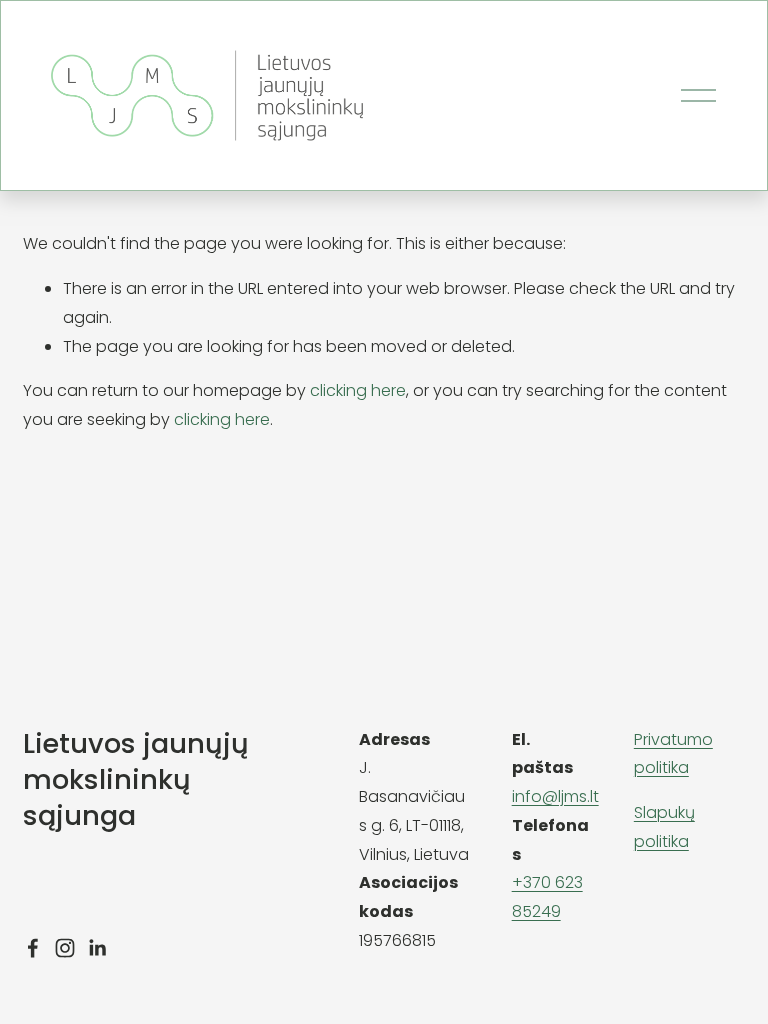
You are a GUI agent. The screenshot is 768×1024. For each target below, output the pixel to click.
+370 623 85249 (547, 897)
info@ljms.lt (555, 796)
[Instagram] (65, 948)
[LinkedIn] (97, 948)
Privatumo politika (673, 754)
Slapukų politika (664, 827)
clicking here (358, 390)
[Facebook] (33, 948)
